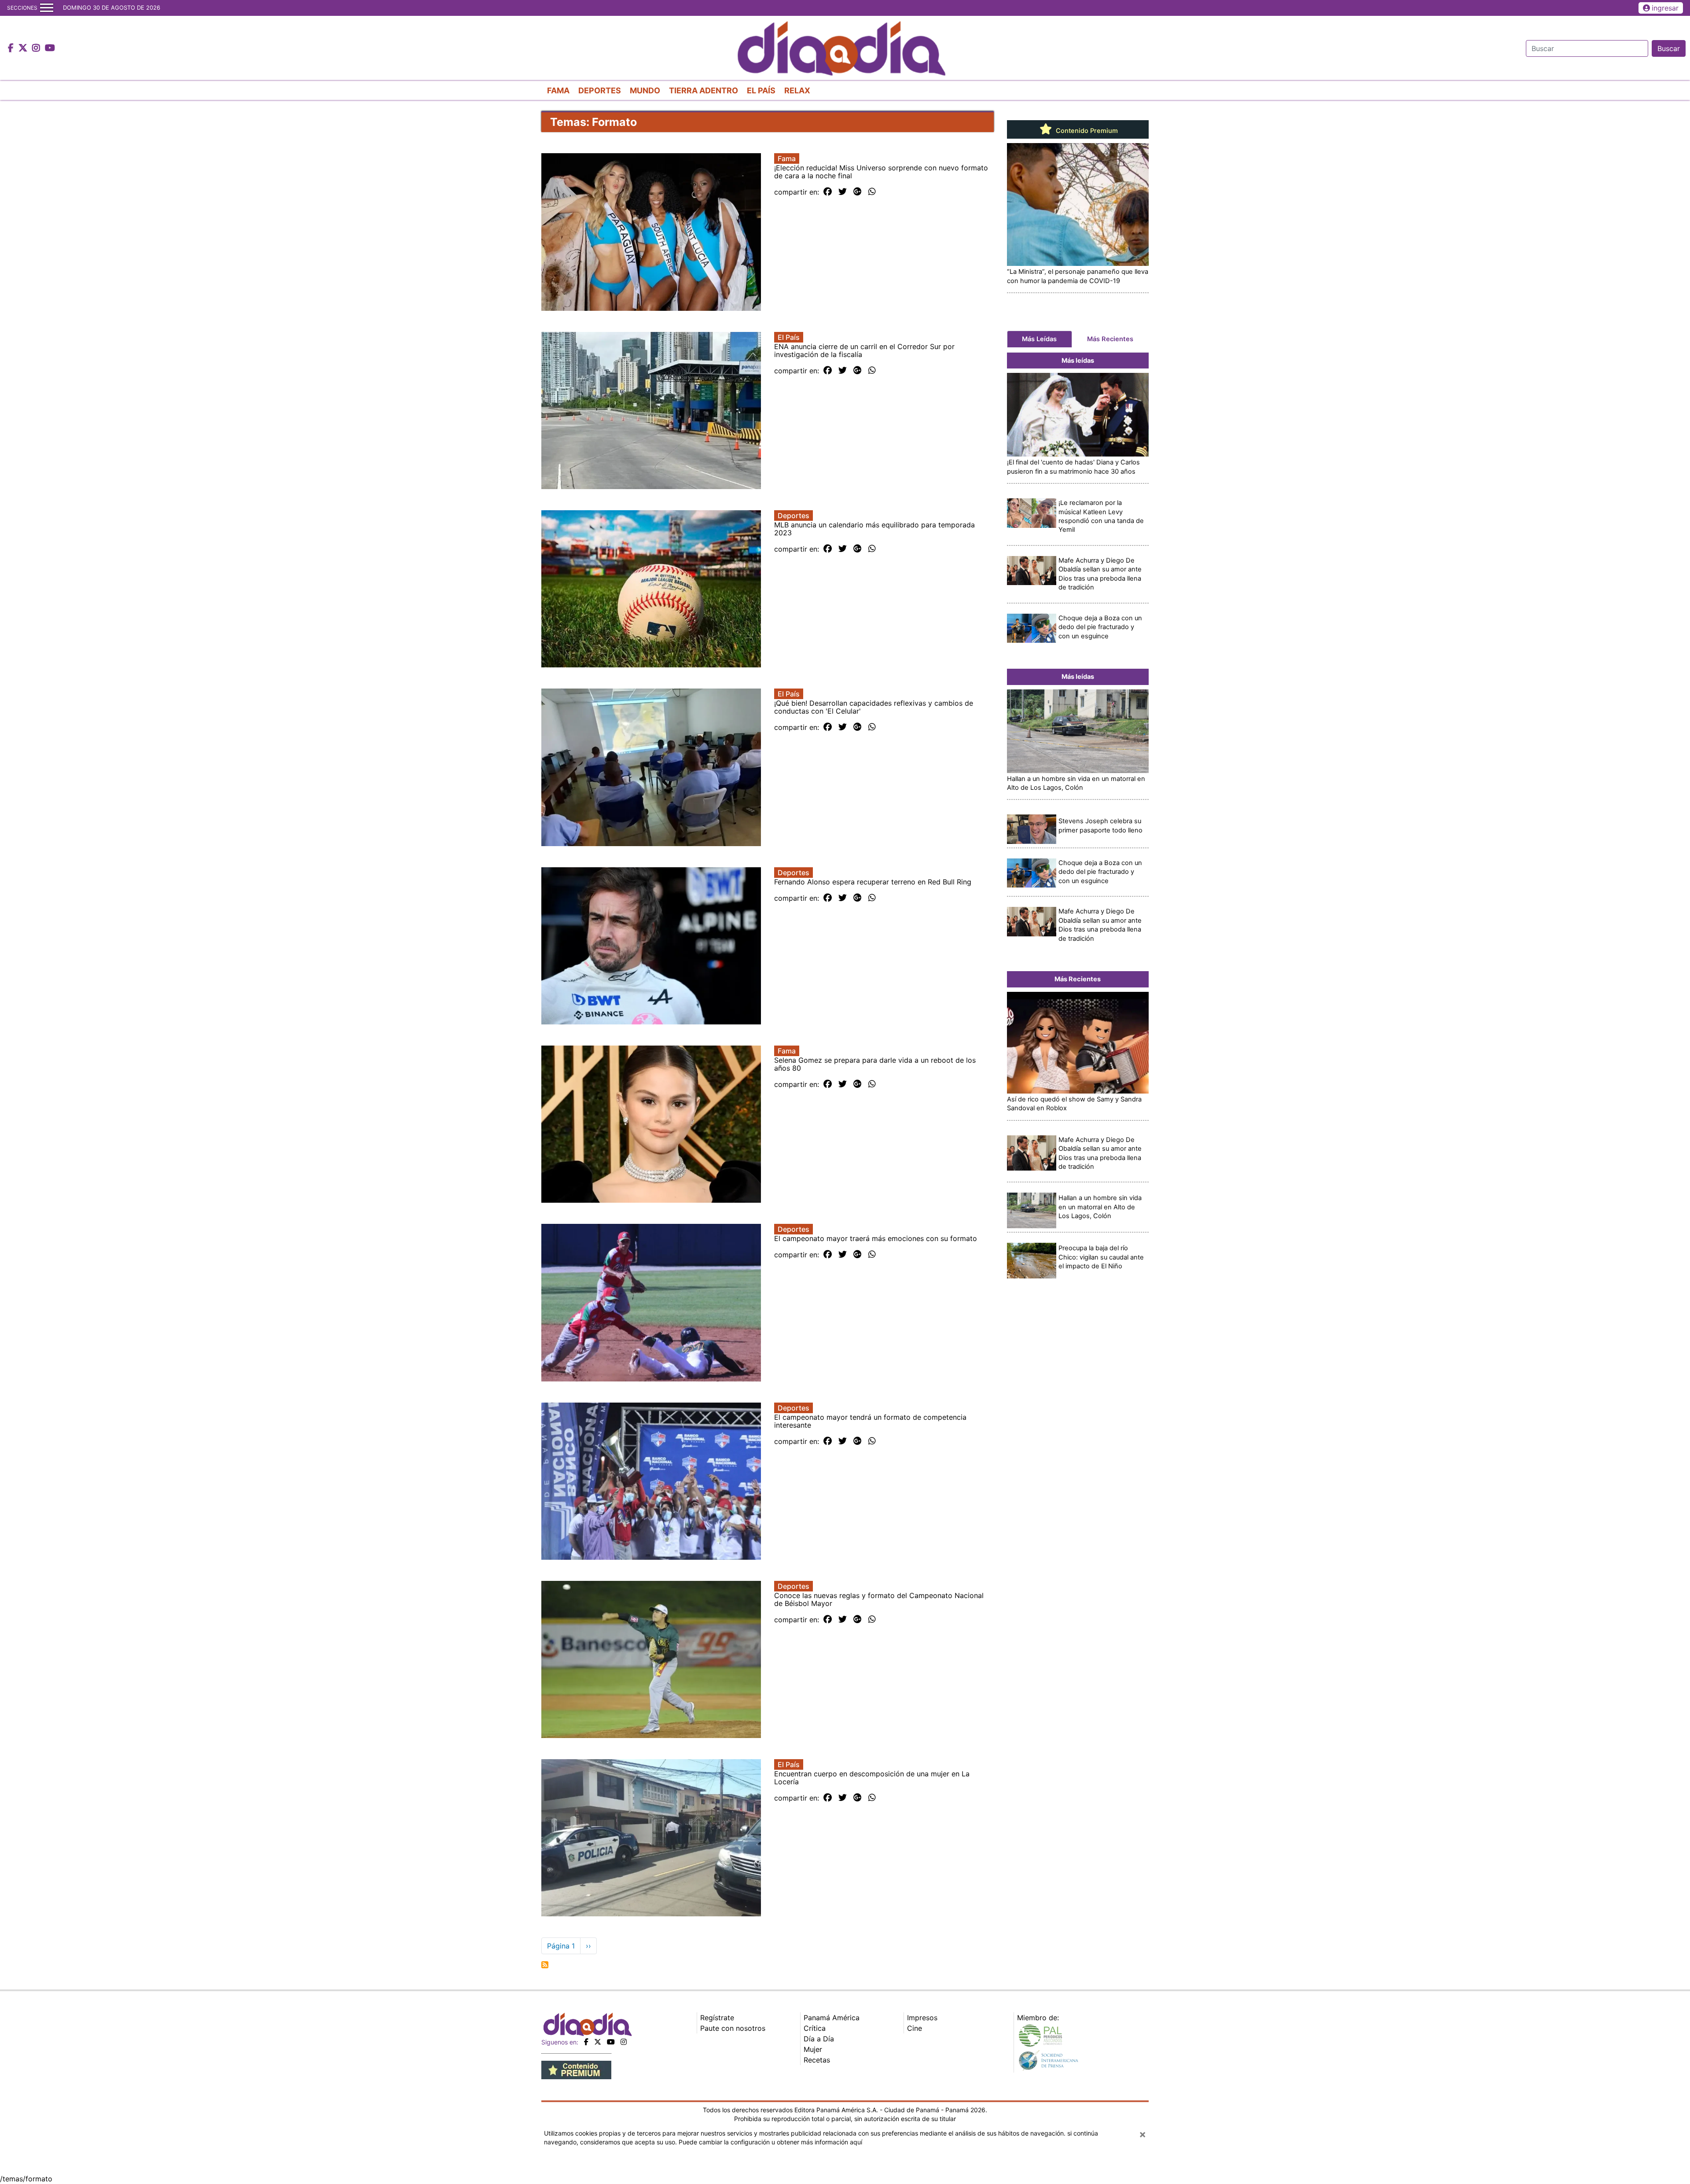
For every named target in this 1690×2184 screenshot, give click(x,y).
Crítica (815, 2028)
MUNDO (645, 90)
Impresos (922, 2018)
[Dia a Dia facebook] (12, 48)
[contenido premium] (576, 2069)
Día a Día (819, 2039)
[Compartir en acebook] (828, 192)
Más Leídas (1039, 339)
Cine (915, 2028)
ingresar (1665, 8)
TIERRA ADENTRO (704, 90)
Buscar (1669, 48)
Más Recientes (1110, 339)
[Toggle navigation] (47, 8)
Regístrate (717, 2018)
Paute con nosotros (733, 2028)
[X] (598, 2042)
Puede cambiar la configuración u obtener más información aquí (770, 2142)
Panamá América (832, 2018)
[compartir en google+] (858, 192)
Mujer (813, 2049)
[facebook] (586, 2042)
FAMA (558, 90)
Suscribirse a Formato (545, 1965)
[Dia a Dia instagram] (37, 48)
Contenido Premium (1086, 131)
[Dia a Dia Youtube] (50, 48)
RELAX (797, 90)
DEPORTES (600, 90)
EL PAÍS (761, 90)
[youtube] (611, 2042)
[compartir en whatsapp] (872, 192)
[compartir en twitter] (843, 192)
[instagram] (624, 2042)
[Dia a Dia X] (24, 48)
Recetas (817, 2060)
